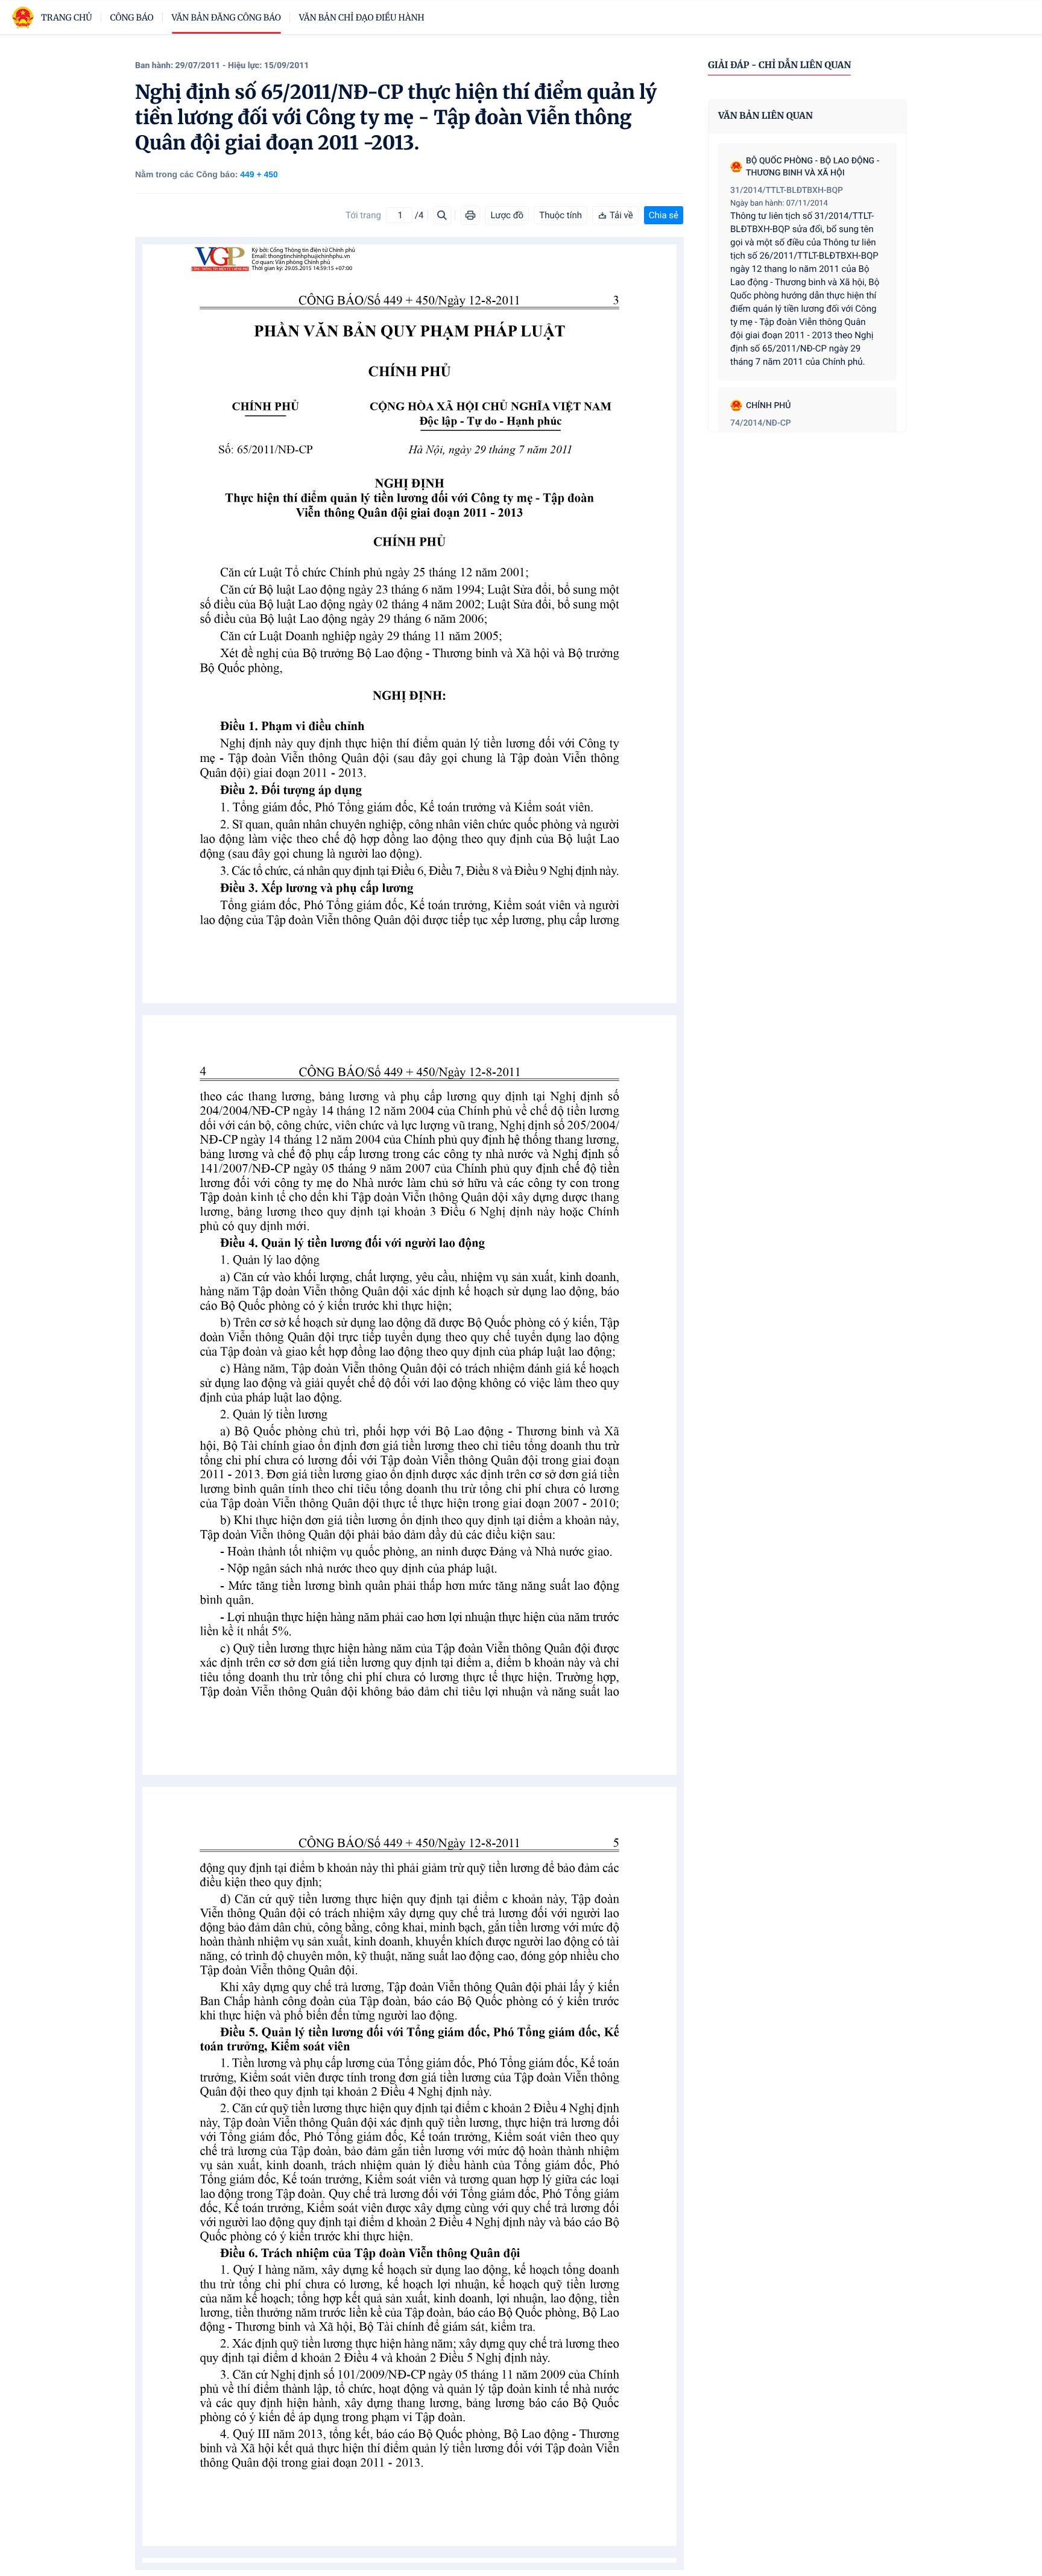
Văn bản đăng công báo (226, 17)
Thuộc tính (560, 215)
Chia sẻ (664, 215)
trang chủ (67, 17)
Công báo (132, 17)
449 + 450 (259, 174)
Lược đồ (507, 215)
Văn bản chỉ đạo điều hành (362, 17)
